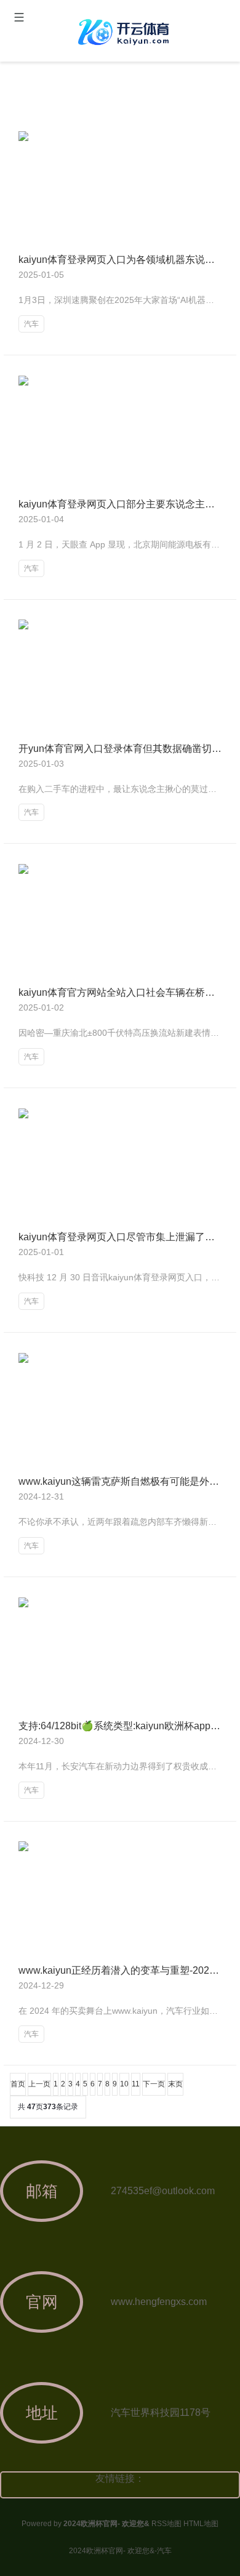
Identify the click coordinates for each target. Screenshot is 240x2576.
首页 (18, 2084)
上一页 (39, 2084)
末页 (175, 2084)
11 (136, 2084)
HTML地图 (201, 2524)
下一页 (154, 2084)
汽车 (31, 324)
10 (124, 2084)
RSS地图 (166, 2524)
